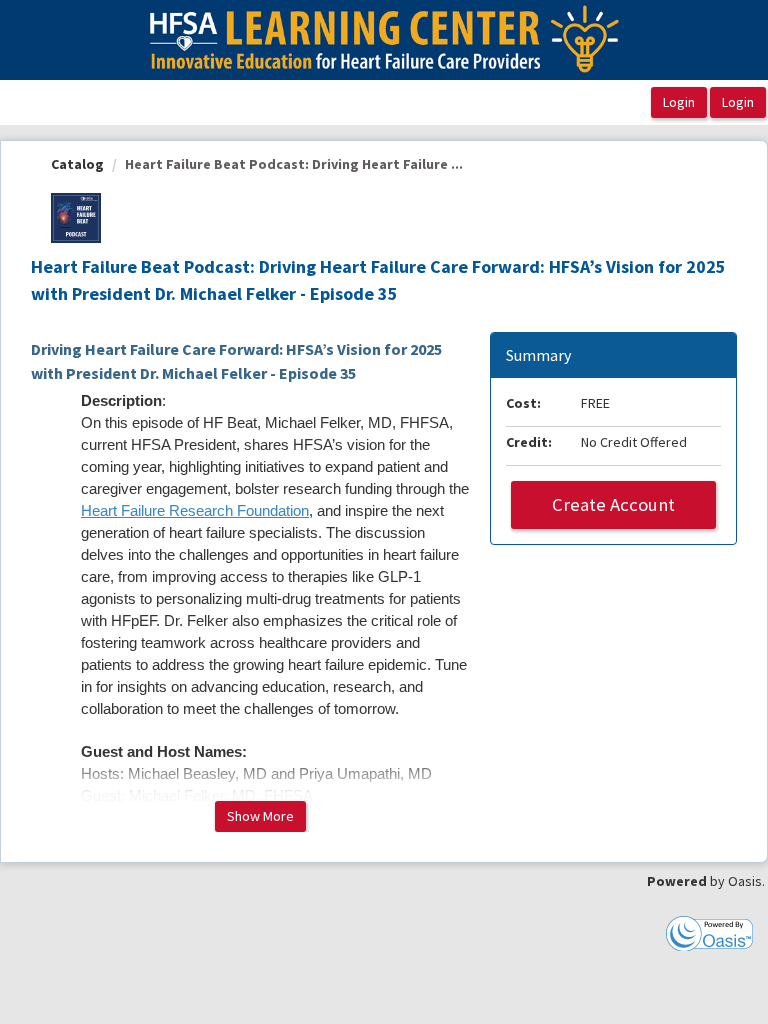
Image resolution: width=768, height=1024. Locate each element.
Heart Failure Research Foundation (195, 511)
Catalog (77, 164)
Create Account (613, 504)
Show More (260, 816)
